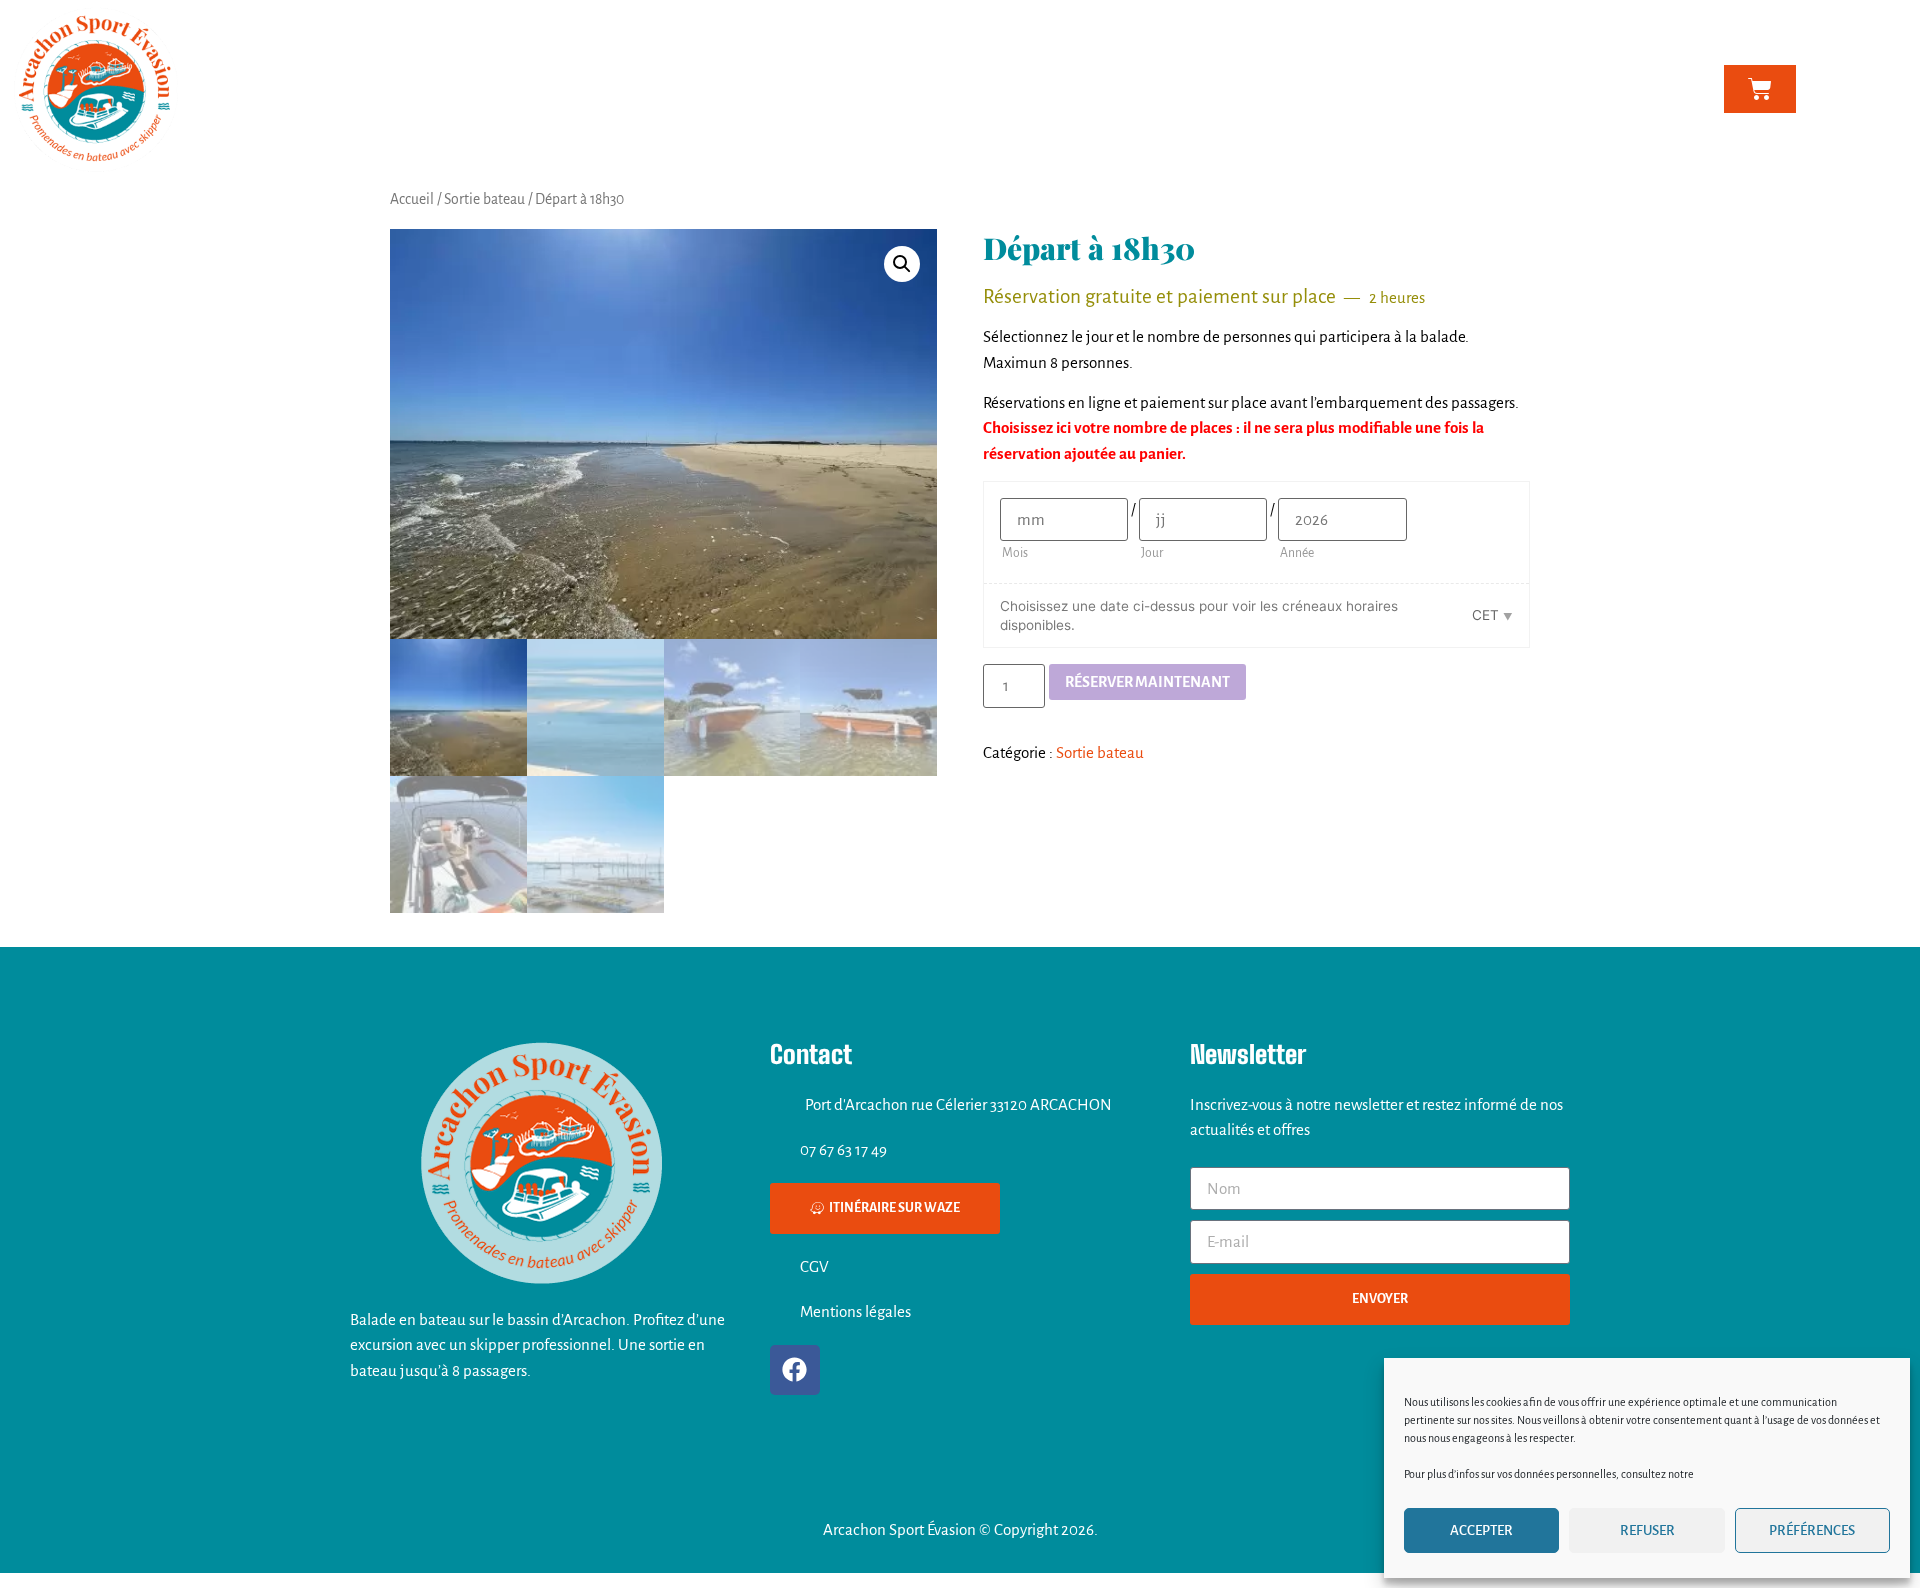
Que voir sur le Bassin (1081, 89)
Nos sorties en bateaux (908, 89)
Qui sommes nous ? (767, 89)
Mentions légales (855, 1311)
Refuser (1647, 1530)
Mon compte (1374, 89)
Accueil (412, 199)
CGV (814, 1266)
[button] (902, 264)
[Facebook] (795, 1370)
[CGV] (780, 1266)
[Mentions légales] (780, 1312)
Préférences (1812, 1530)
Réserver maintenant (1147, 682)
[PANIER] (1760, 89)
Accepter (1481, 1530)
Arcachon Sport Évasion (621, 89)
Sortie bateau (484, 199)
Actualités (1218, 89)
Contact (1294, 89)
